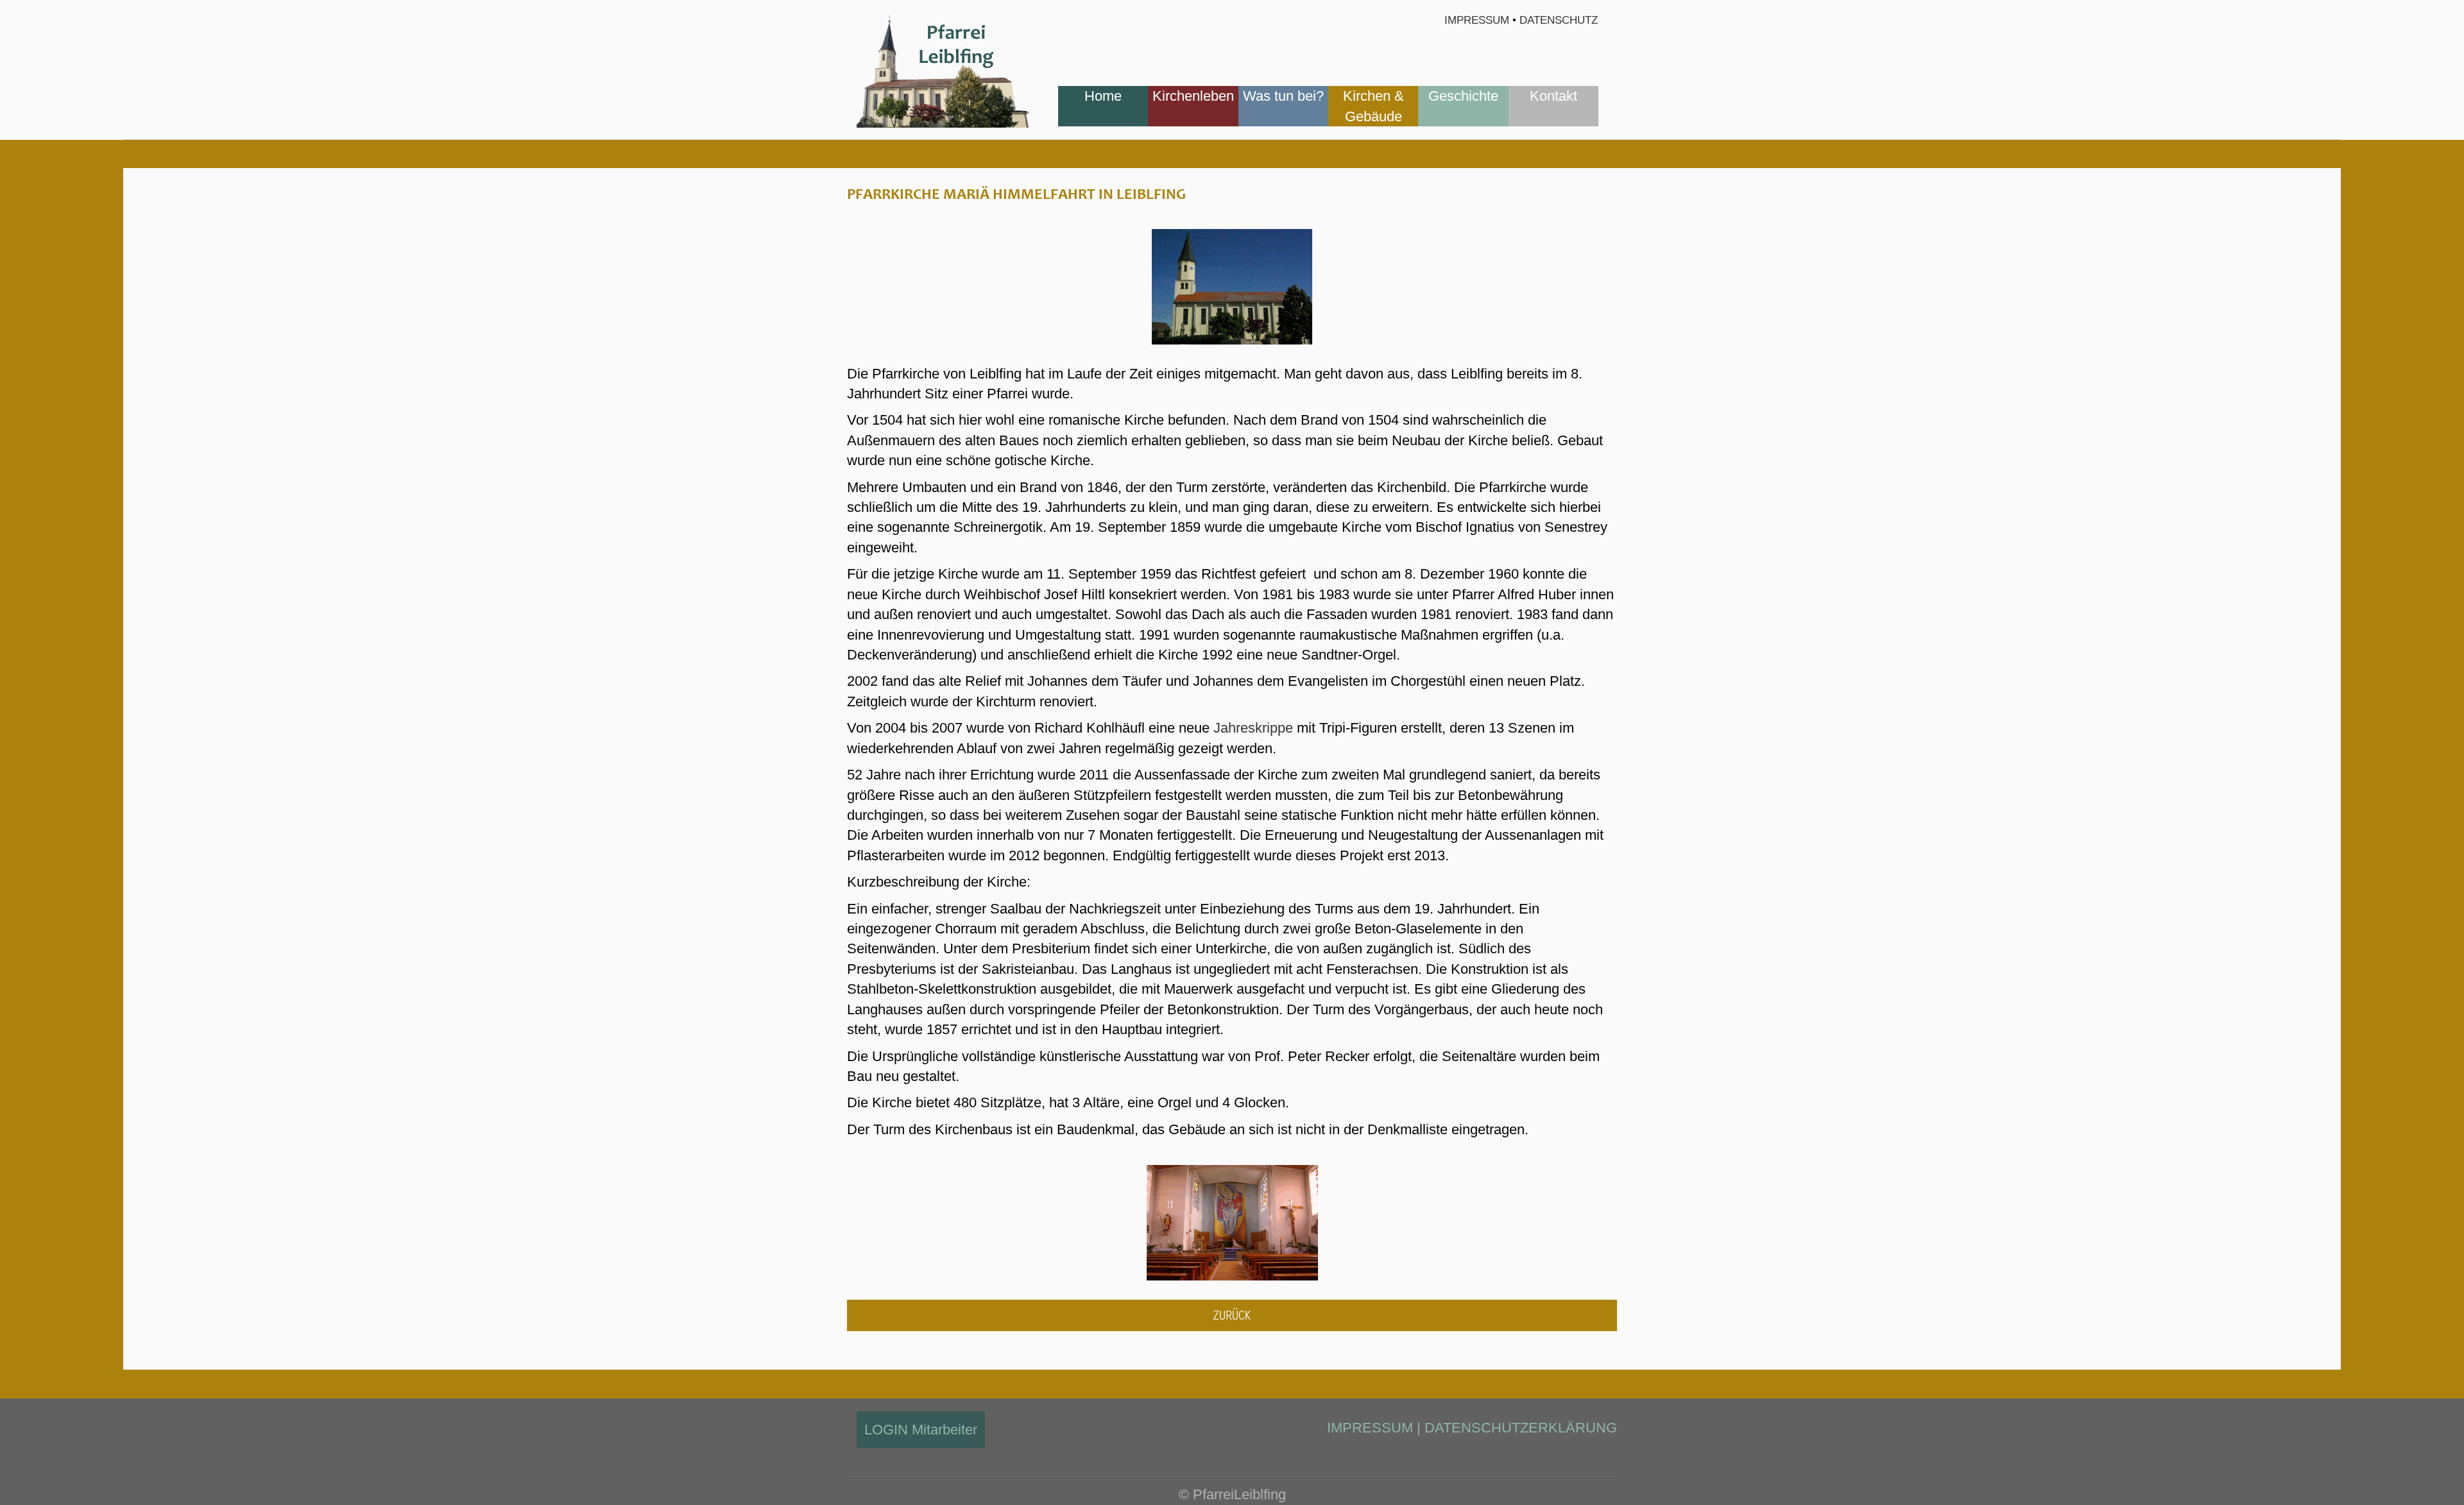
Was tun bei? (1283, 96)
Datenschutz (1559, 20)
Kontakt (1553, 96)
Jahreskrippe (1253, 728)
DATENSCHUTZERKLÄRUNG (1521, 1428)
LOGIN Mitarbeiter (921, 1430)
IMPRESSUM (1370, 1428)
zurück (1232, 1315)
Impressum (1477, 20)
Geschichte (1463, 96)
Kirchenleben (1193, 96)
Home (1103, 96)
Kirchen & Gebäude (1373, 106)
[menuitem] (1103, 106)
